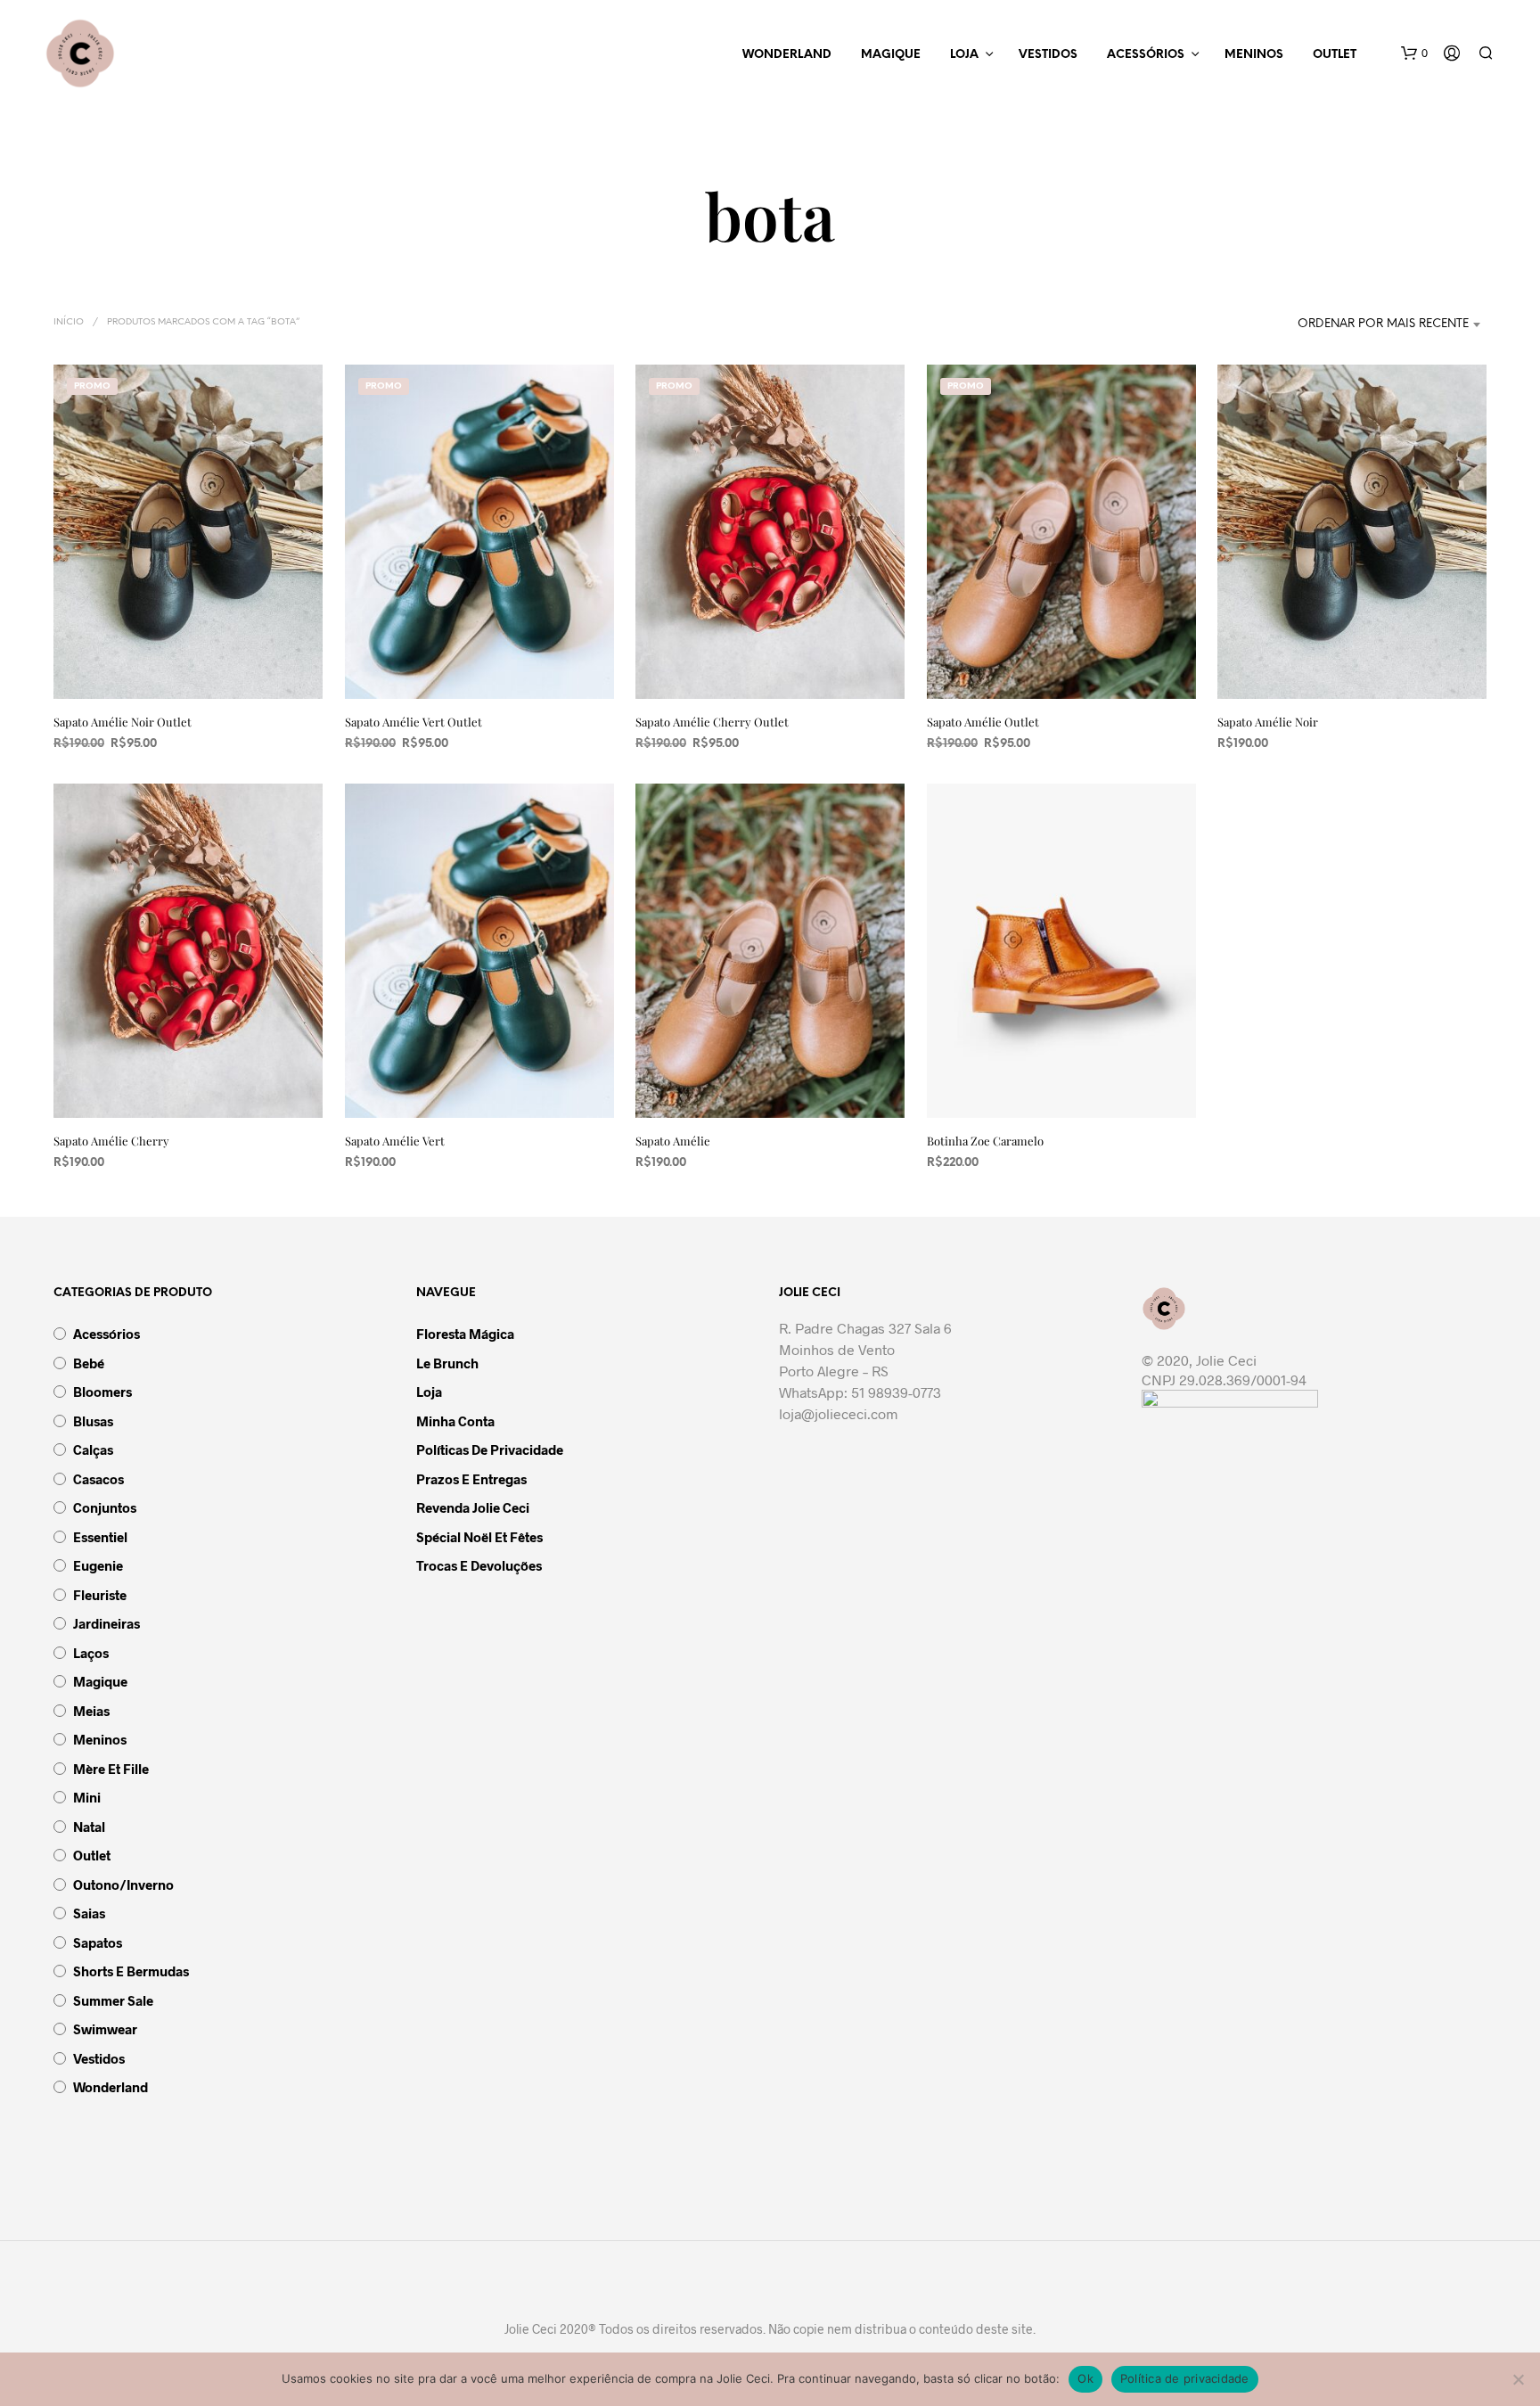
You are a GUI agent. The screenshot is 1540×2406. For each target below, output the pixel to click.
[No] (1518, 2379)
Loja (964, 55)
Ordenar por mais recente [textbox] (1383, 324)
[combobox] (1356, 324)
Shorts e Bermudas (131, 1971)
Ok (1085, 2378)
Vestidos (1048, 55)
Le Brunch (447, 1363)
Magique (891, 55)
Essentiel (100, 1537)
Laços (91, 1653)
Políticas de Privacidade (490, 1449)
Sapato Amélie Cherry (111, 1141)
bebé (89, 1363)
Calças (93, 1449)
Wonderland (787, 55)
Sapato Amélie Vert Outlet (414, 722)
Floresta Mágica (465, 1334)
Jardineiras (106, 1623)
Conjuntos (105, 1507)
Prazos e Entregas (471, 1479)
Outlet (1335, 55)
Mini (87, 1797)
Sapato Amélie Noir (1268, 722)
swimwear (105, 2029)
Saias (89, 1913)
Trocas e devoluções (479, 1565)
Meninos (1254, 55)
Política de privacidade (1185, 2378)
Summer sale (113, 2000)
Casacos (98, 1479)
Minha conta (455, 1421)
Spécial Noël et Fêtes (479, 1537)
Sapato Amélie (673, 1141)
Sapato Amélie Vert (395, 1141)
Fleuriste (100, 1595)
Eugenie (98, 1565)
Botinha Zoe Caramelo (985, 1141)
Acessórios (1146, 55)
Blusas (93, 1421)
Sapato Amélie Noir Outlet (123, 722)
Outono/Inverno (123, 1885)
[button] (1414, 53)
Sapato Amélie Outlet (983, 722)
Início (69, 322)
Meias (91, 1711)
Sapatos (98, 1942)
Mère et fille (111, 1769)
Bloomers (102, 1392)
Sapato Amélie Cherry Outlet (712, 722)
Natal (89, 1827)
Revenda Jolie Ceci (473, 1507)
